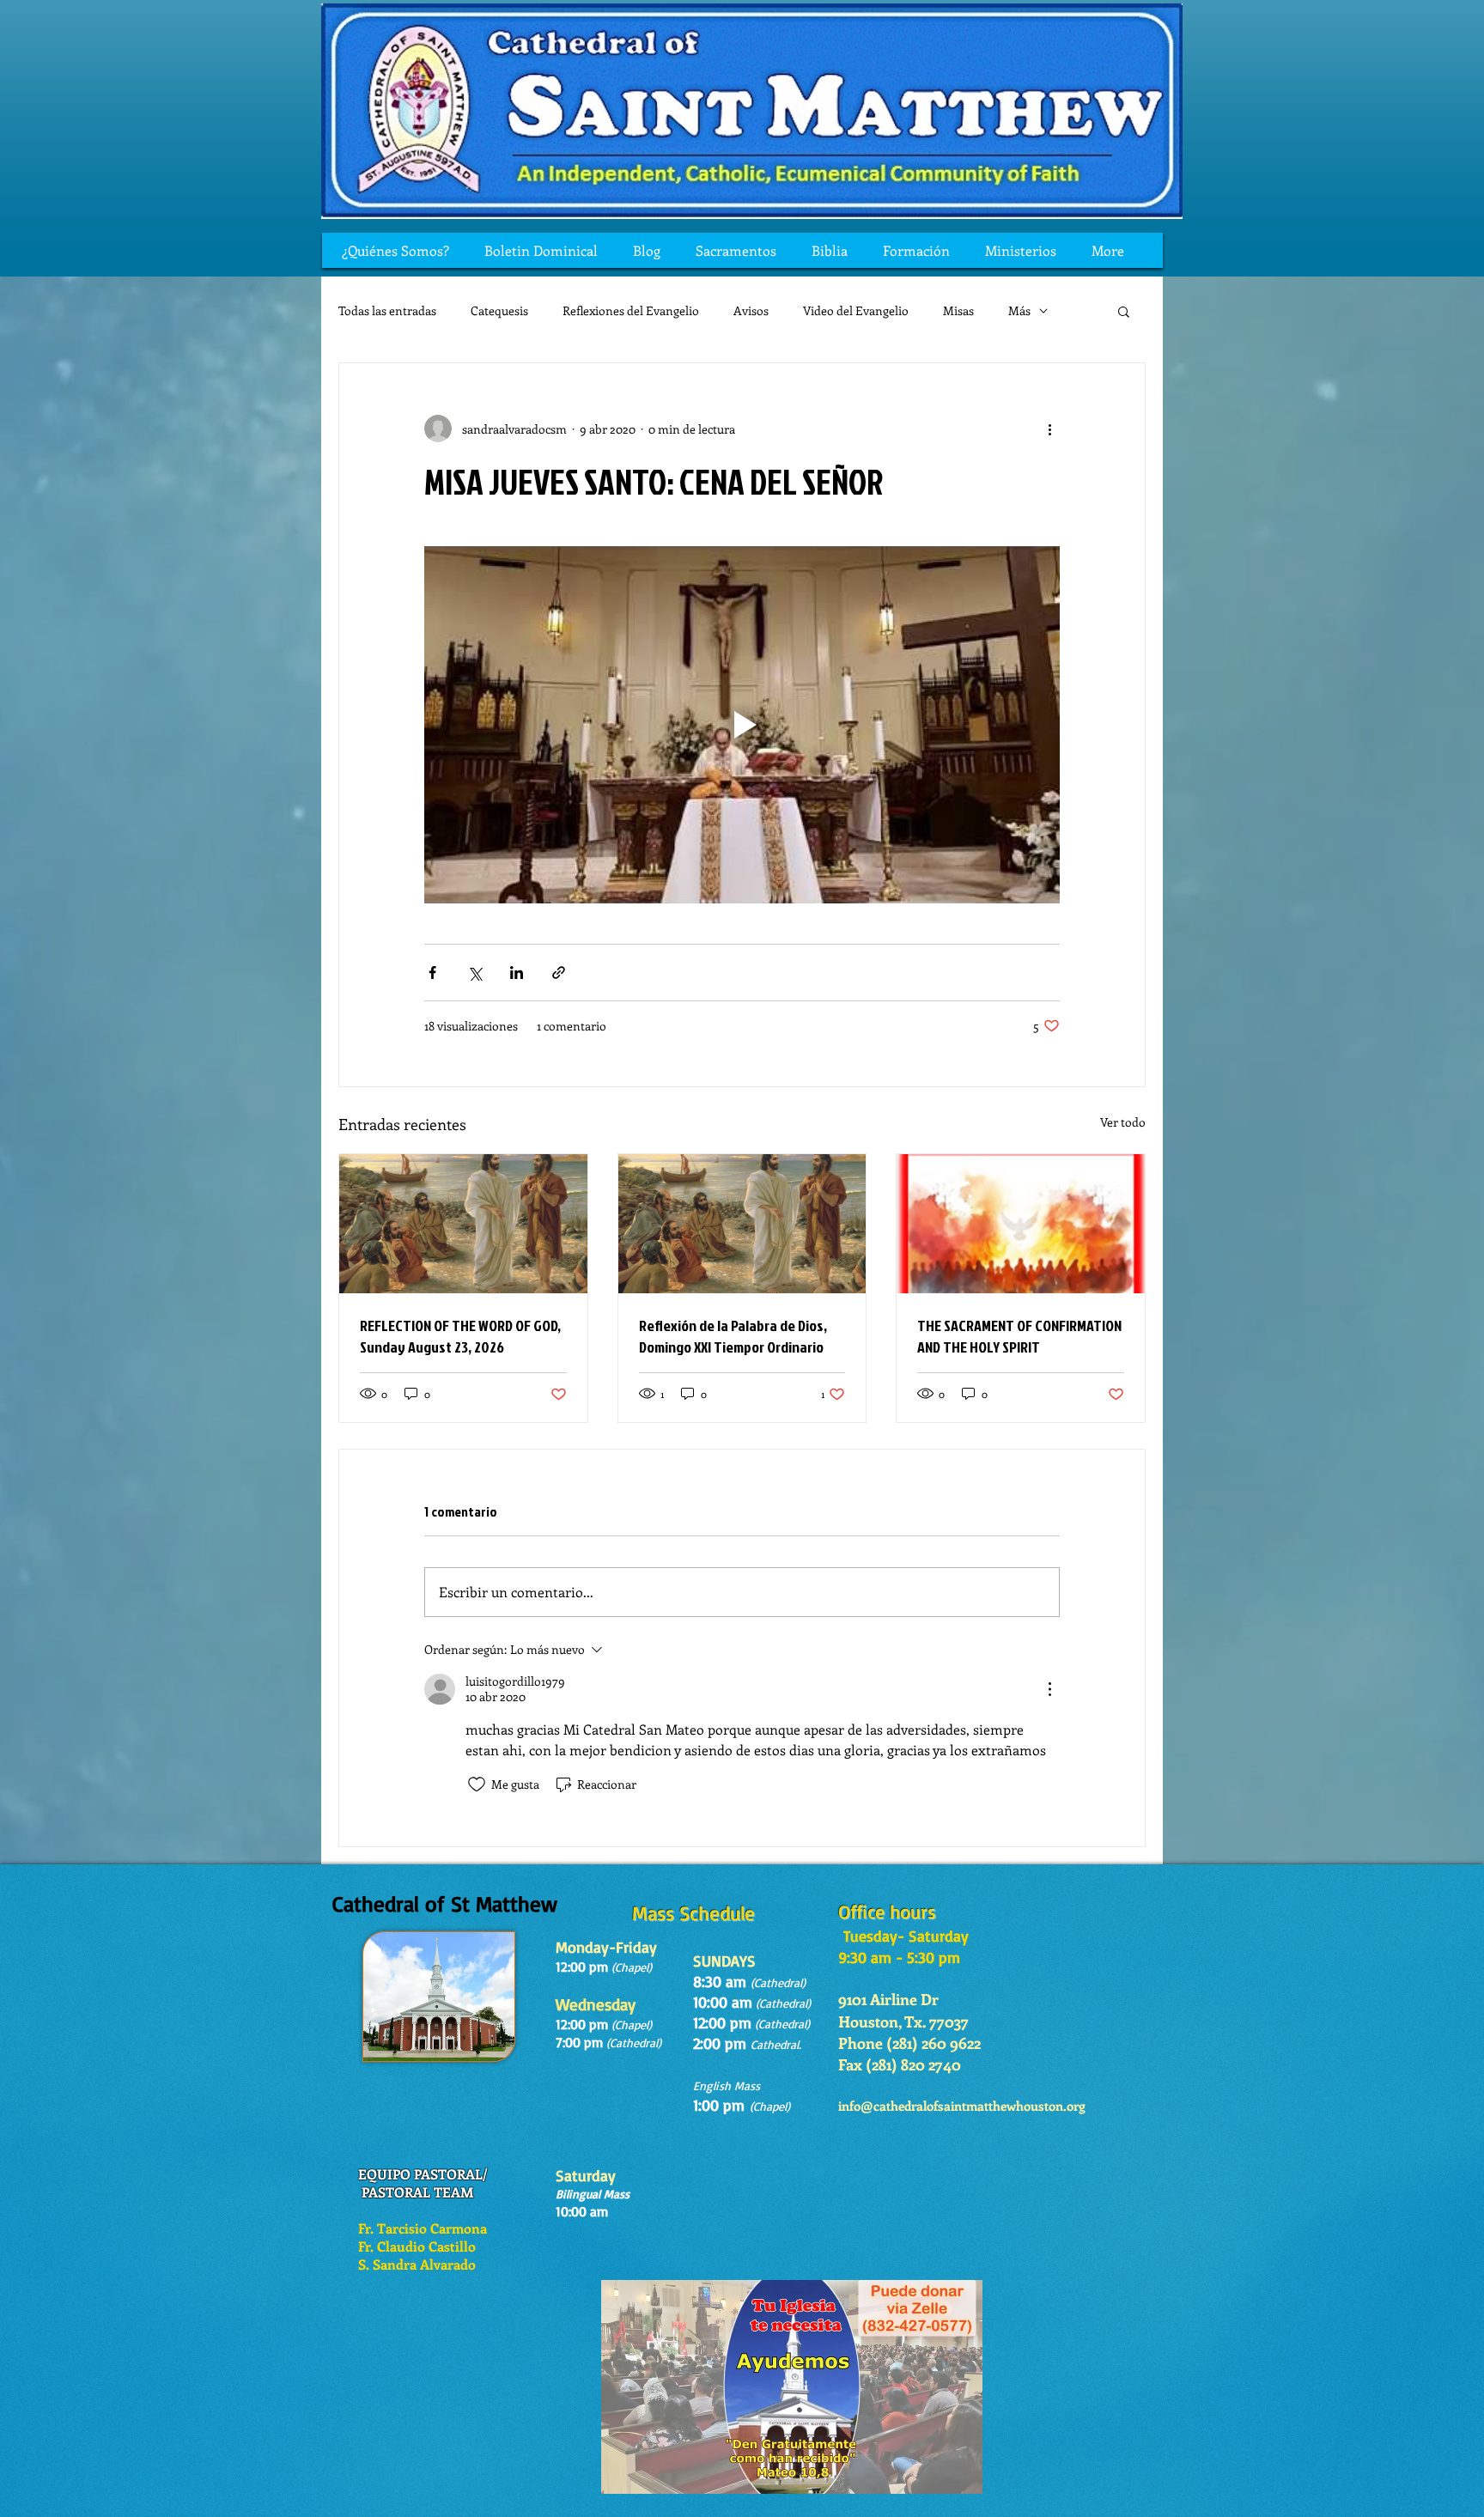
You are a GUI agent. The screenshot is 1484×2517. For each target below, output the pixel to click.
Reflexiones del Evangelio (631, 310)
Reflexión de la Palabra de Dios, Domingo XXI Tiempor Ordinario (733, 1336)
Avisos (751, 310)
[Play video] (742, 725)
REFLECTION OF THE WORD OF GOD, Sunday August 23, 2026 (460, 1336)
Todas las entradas (387, 310)
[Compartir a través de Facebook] (432, 973)
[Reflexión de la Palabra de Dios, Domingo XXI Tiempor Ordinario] (742, 1224)
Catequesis (499, 310)
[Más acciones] (1049, 429)
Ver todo (1123, 1122)
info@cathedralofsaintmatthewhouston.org (962, 2106)
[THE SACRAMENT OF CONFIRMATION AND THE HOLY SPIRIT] (1021, 1224)
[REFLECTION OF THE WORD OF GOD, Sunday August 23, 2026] (463, 1224)
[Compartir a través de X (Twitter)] (474, 973)
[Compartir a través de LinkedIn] (517, 973)
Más (1019, 310)
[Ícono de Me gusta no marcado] (477, 1784)
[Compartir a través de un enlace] (559, 973)
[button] (1124, 311)
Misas (958, 310)
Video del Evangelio (856, 310)
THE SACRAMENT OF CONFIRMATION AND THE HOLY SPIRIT (1019, 1336)
